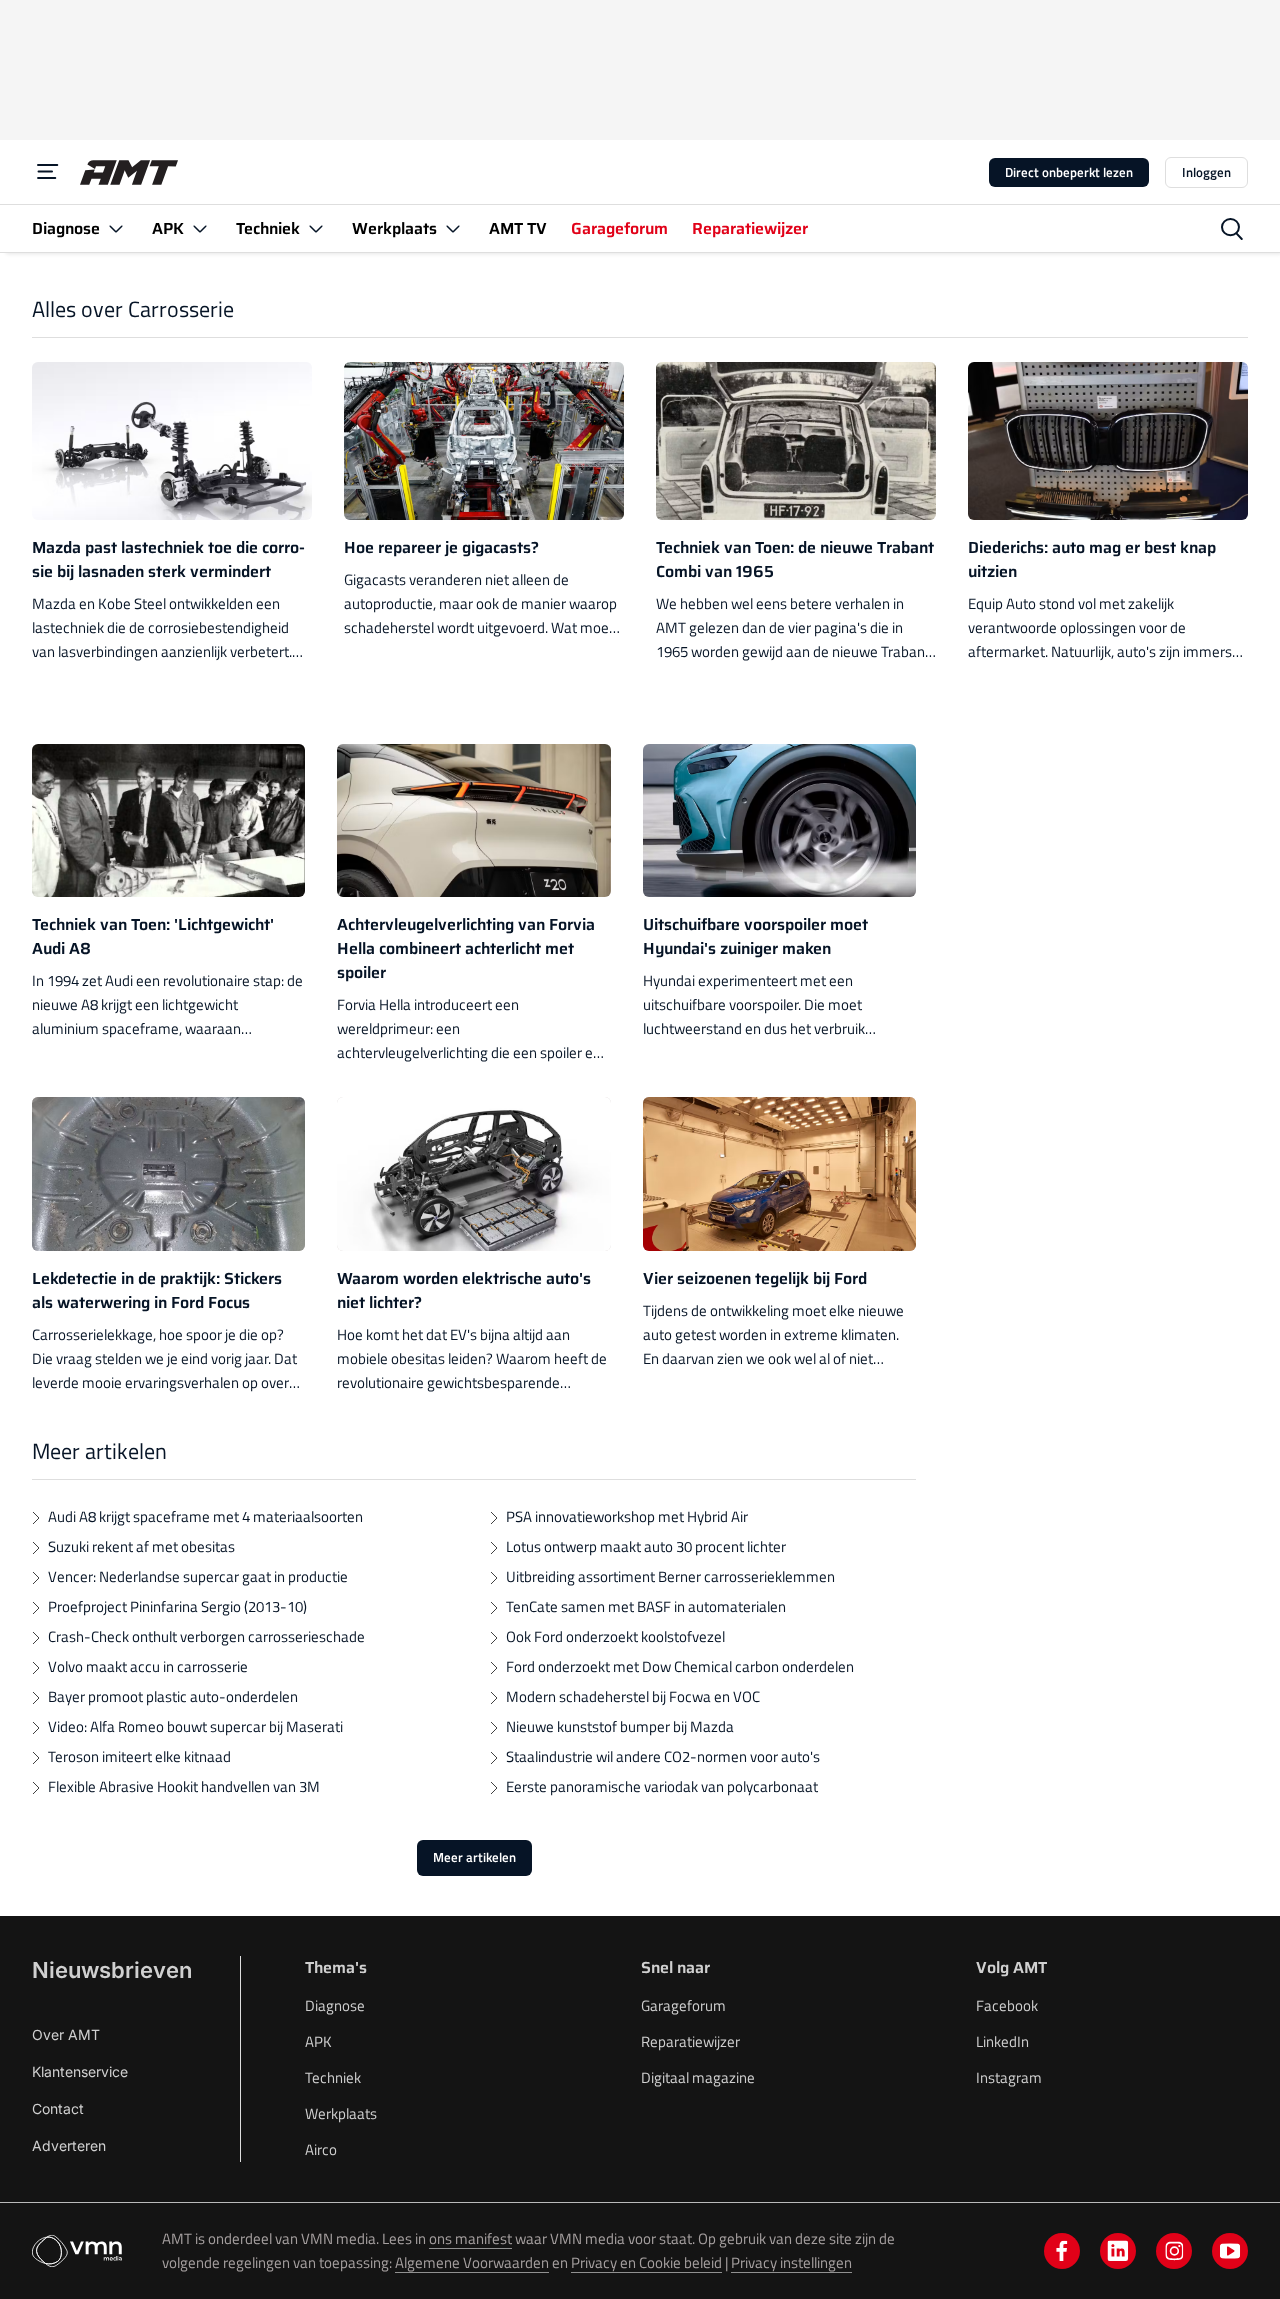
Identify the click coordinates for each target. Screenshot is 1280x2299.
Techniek (333, 2077)
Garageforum (683, 2005)
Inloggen (1206, 172)
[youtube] (1230, 2251)
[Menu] (48, 172)
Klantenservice (80, 2071)
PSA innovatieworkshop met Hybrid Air (627, 1516)
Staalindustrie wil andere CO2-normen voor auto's (663, 1756)
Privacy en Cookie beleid (646, 2262)
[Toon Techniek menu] (316, 228)
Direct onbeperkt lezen (1069, 172)
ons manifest (470, 2238)
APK (318, 2041)
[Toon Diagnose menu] (116, 228)
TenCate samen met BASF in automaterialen (646, 1606)
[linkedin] (1118, 2251)
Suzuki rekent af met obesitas (141, 1546)
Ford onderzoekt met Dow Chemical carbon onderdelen (680, 1666)
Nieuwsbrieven (112, 1970)
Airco (321, 2149)
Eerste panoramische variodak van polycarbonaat (662, 1786)
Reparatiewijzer (690, 2041)
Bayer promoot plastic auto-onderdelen (173, 1696)
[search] (1232, 229)
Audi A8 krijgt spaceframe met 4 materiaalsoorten (205, 1516)
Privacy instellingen (791, 2262)
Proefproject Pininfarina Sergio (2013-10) (177, 1606)
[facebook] (1062, 2251)
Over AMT (66, 2034)
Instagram (1009, 2077)
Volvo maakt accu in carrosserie (148, 1666)
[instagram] (1174, 2251)
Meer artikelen (474, 1857)
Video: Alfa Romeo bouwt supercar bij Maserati (195, 1726)
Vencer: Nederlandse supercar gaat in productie (198, 1576)
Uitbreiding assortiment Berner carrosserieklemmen (670, 1576)
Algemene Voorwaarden (472, 2262)
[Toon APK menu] (200, 228)
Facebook (1007, 2005)
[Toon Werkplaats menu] (453, 228)
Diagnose (335, 2005)
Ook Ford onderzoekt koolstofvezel (615, 1636)
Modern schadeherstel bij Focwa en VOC (633, 1696)
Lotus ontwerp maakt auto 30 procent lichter (646, 1546)
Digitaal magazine (698, 2077)
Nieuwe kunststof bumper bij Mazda (620, 1726)
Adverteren (69, 2145)
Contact (58, 2108)
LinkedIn (1002, 2041)
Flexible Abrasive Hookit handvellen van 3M (184, 1786)
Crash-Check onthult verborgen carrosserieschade (206, 1636)
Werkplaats (341, 2113)
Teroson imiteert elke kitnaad (139, 1756)
